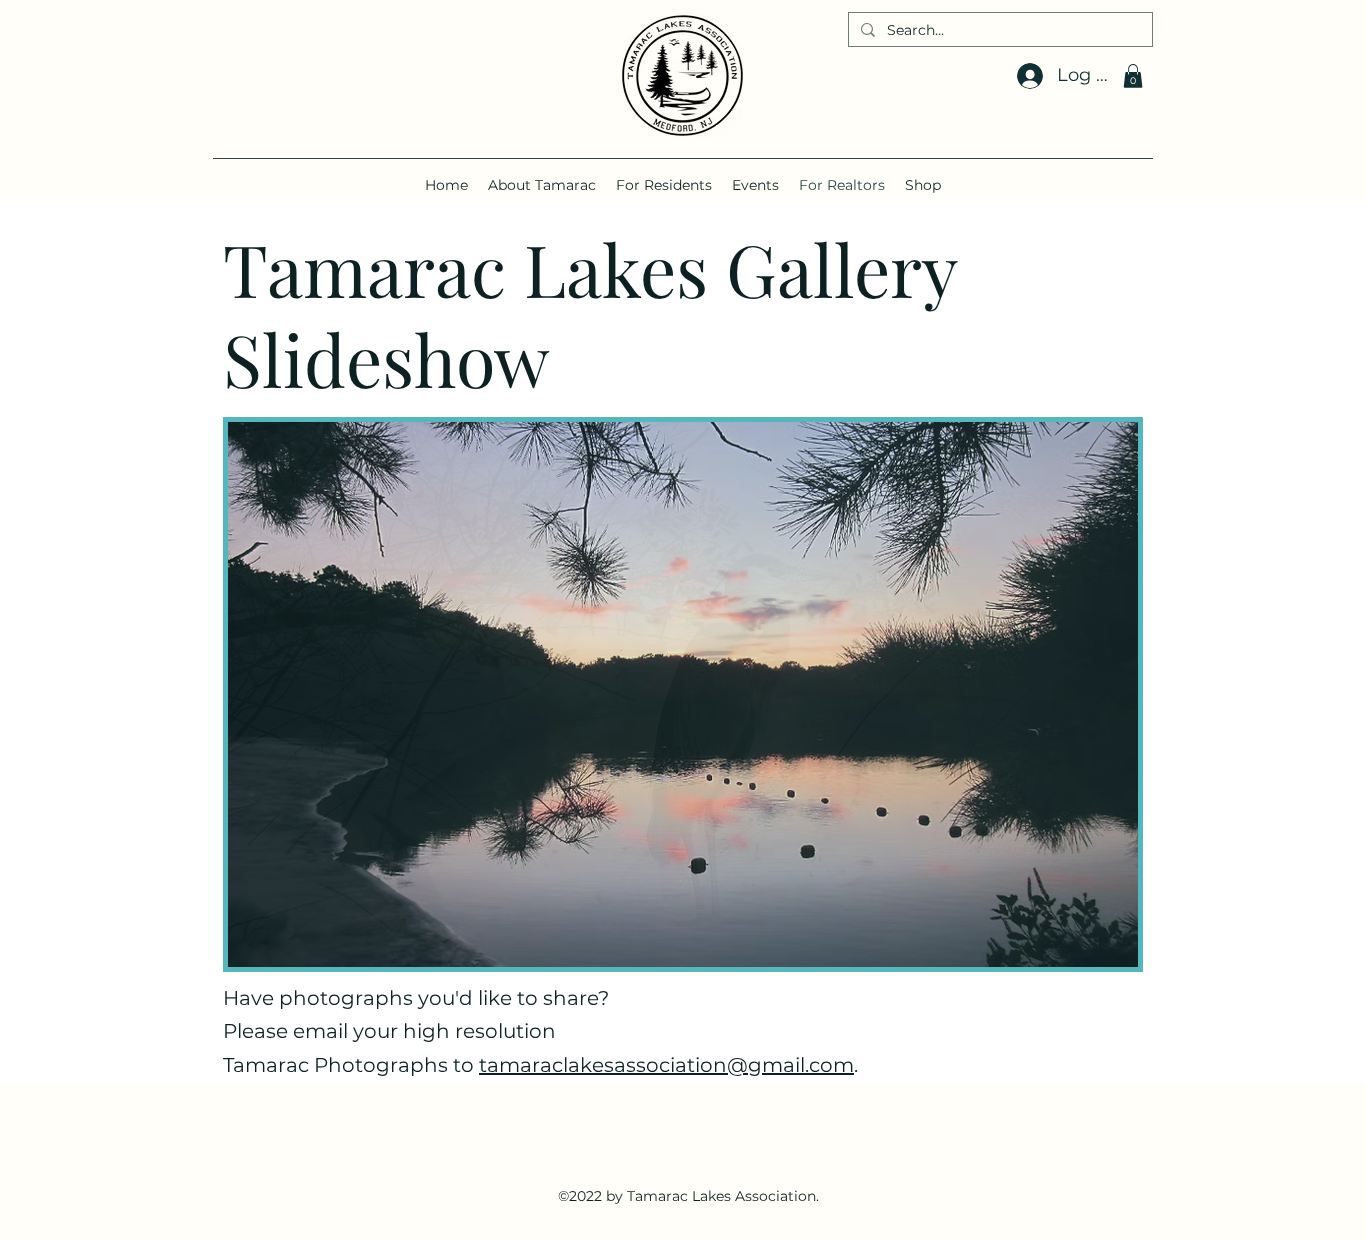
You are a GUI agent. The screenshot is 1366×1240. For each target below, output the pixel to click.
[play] (1096, 949)
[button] (1133, 76)
